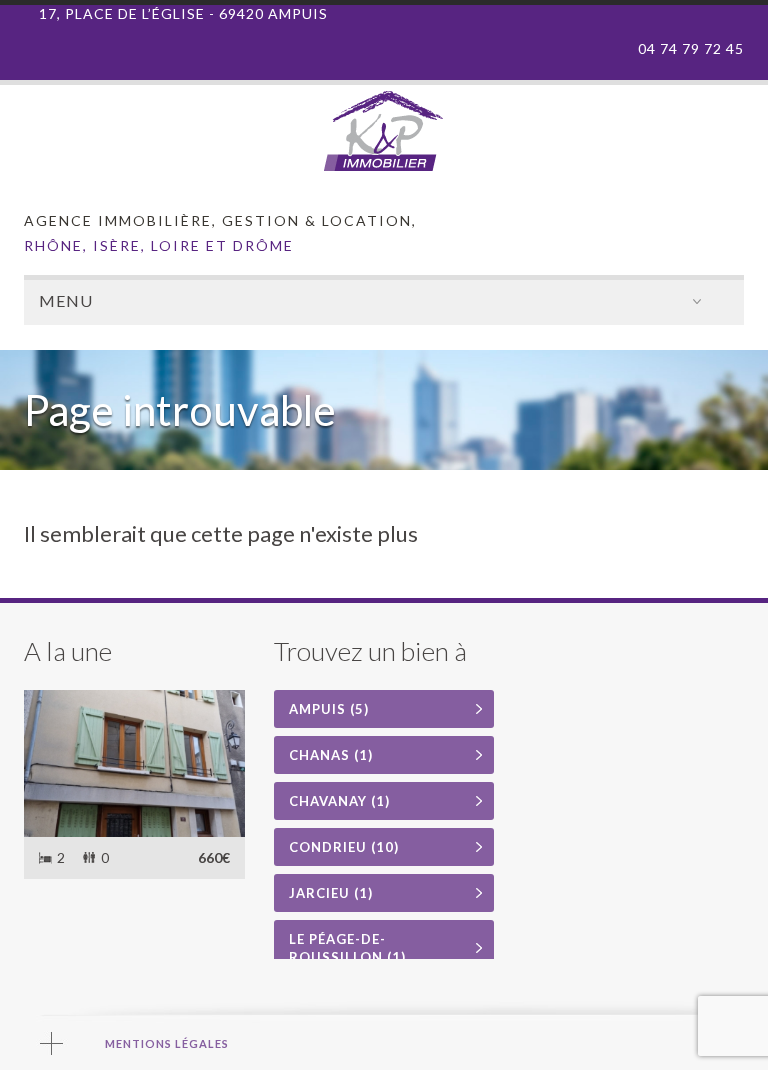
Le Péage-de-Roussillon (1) (347, 948)
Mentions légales (167, 1043)
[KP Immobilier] (384, 166)
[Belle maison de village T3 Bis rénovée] (134, 763)
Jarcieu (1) (331, 893)
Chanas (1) (331, 755)
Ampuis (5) (329, 709)
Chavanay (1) (339, 801)
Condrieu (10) (344, 847)
